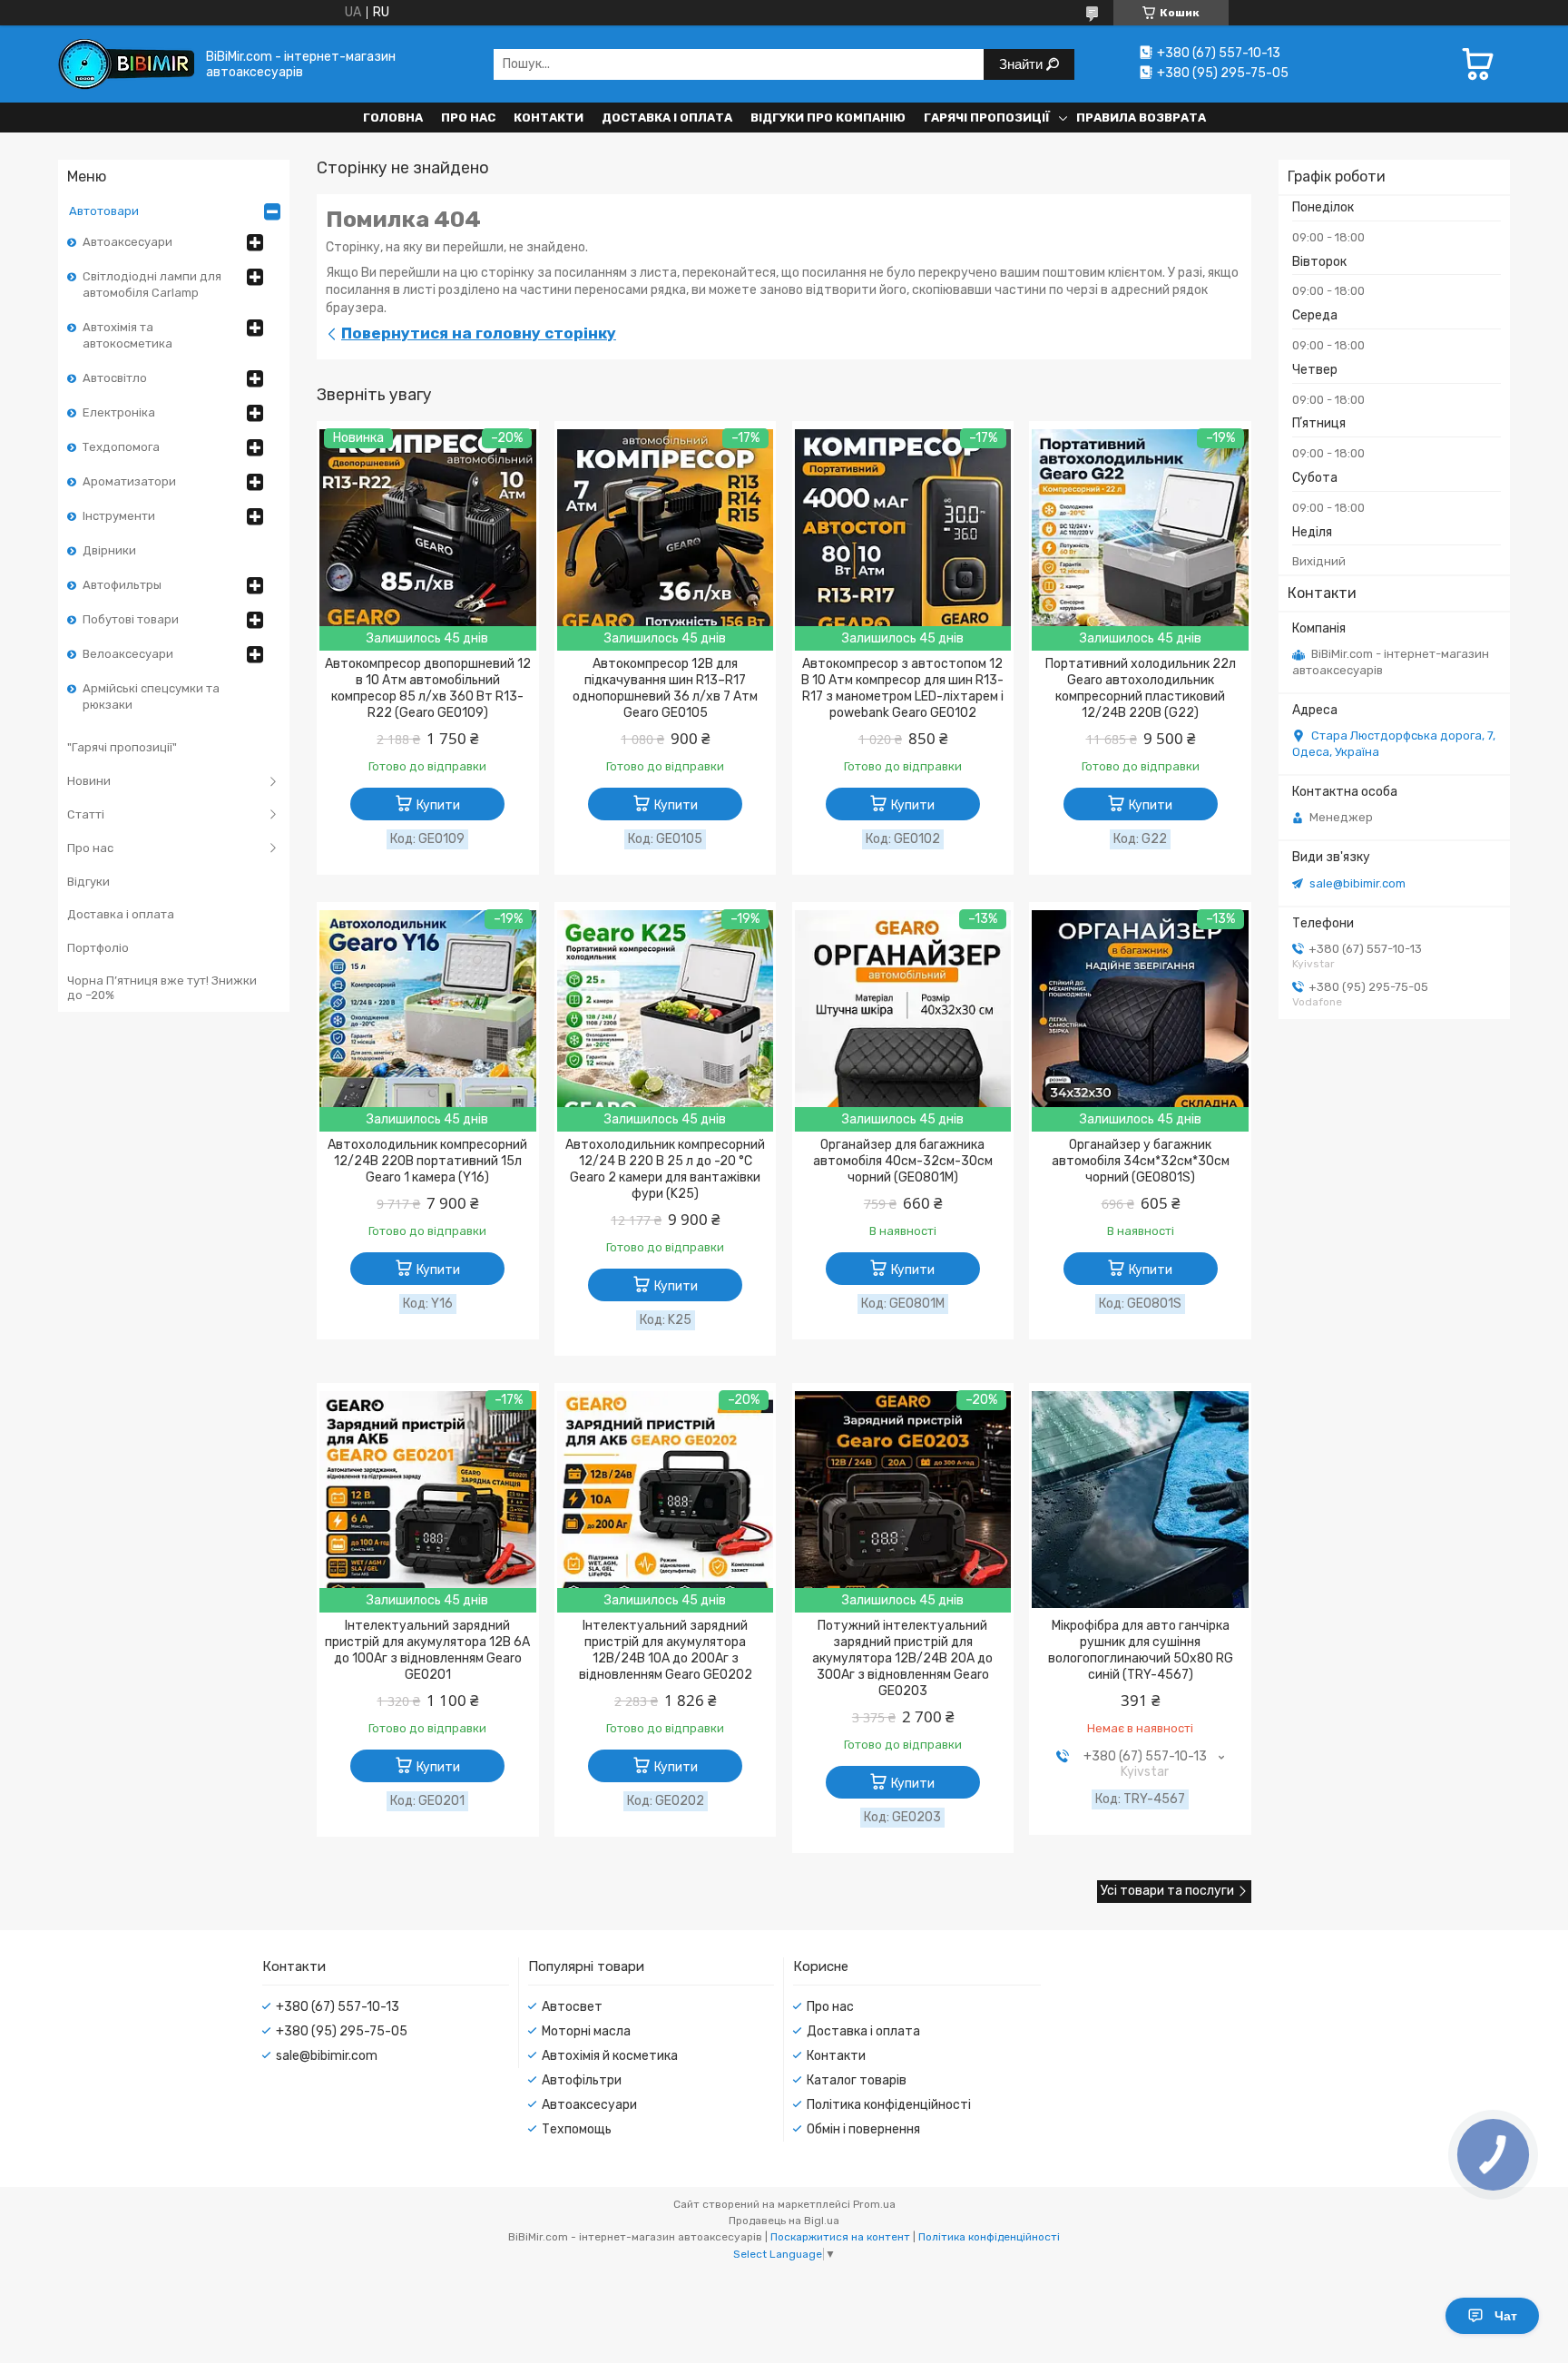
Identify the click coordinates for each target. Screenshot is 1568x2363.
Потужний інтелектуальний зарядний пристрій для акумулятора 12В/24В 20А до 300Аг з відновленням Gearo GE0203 (902, 1658)
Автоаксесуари (127, 242)
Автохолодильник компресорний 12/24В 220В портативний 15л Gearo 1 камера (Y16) (427, 1161)
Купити (438, 805)
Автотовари (104, 211)
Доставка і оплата (667, 118)
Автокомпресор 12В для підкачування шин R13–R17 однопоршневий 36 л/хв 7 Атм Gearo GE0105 (665, 688)
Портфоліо (98, 948)
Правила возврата (1141, 118)
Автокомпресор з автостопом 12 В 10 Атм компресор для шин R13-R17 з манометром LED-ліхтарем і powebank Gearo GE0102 (902, 688)
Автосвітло (115, 378)
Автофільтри (582, 2080)
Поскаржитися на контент (840, 2237)
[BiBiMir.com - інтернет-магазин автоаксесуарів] (126, 64)
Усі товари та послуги (1167, 1891)
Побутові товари (131, 619)
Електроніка (119, 412)
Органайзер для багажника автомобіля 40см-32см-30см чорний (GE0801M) (903, 1161)
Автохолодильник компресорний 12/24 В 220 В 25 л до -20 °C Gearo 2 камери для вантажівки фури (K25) (665, 1169)
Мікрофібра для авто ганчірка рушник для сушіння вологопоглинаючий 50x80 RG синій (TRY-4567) (1141, 1650)
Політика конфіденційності (889, 2105)
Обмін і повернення (863, 2129)
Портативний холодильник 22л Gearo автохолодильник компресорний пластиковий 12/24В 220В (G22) (1141, 688)
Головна (393, 118)
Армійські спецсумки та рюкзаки (151, 696)
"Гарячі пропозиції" (122, 747)
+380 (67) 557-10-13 (338, 2007)
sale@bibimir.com (1357, 883)
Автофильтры (122, 585)
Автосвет (572, 2007)
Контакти (549, 118)
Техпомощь (577, 2129)
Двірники (109, 550)
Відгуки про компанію (828, 118)
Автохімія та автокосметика (127, 335)
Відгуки (88, 882)
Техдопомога (121, 447)
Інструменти (119, 516)
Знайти (1023, 64)
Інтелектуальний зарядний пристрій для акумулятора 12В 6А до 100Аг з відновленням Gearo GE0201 (427, 1650)
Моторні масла (586, 2031)
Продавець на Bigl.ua (784, 2221)
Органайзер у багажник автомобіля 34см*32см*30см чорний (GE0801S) (1141, 1161)
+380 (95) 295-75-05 (342, 2031)
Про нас (468, 118)
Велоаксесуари (128, 654)
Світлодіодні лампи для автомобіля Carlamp (152, 284)
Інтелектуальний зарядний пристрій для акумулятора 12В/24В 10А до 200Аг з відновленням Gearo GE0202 (666, 1650)
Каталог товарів (857, 2080)
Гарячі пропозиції (987, 118)
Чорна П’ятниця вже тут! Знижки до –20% (162, 988)
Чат (1506, 2316)
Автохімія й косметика (610, 2056)
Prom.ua (874, 2204)
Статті (86, 814)
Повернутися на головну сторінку (479, 333)
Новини (89, 781)
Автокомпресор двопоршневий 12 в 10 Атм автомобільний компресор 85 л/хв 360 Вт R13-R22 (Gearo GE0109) (428, 688)
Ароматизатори (129, 481)
